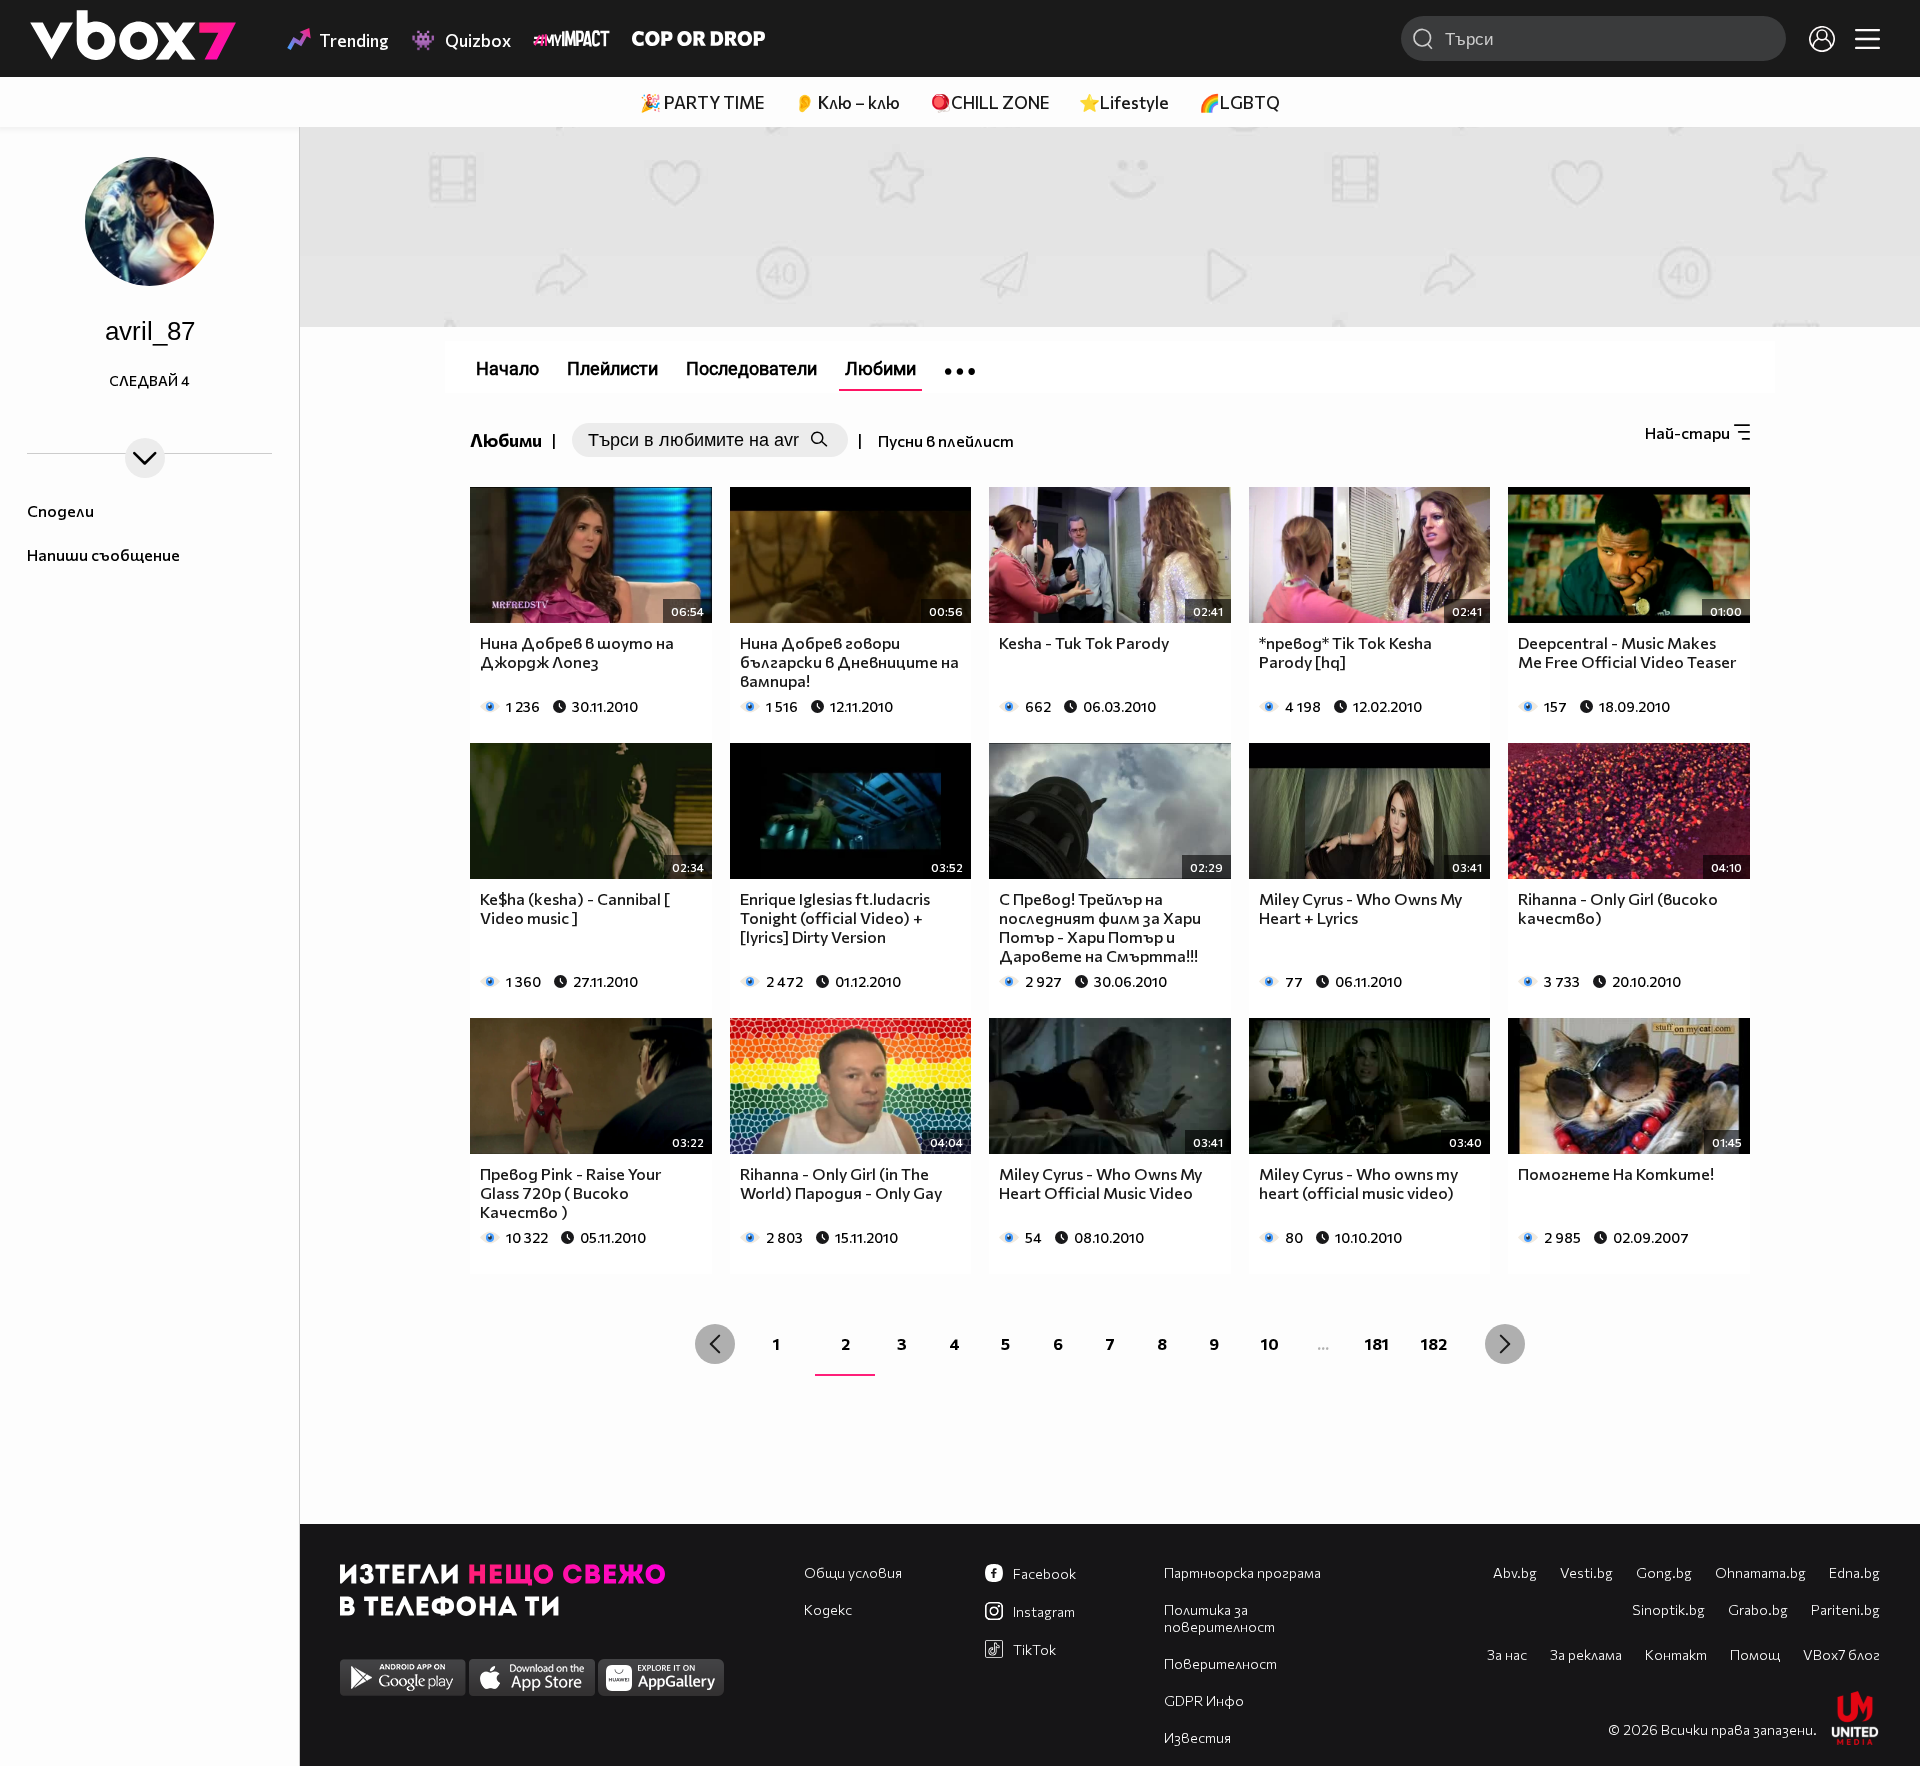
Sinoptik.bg (1668, 1609)
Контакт (1676, 1654)
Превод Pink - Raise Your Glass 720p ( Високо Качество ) (570, 1192)
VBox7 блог (1841, 1654)
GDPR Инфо (1204, 1700)
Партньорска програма (1242, 1572)
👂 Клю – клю (847, 102)
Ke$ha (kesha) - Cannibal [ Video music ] (575, 908)
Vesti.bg (1586, 1572)
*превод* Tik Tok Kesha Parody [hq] (1345, 652)
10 (1270, 1343)
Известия (1197, 1737)
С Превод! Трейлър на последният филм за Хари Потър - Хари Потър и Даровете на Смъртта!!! (1100, 927)
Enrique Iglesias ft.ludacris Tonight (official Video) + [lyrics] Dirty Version (835, 917)
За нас (1507, 1654)
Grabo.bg (1758, 1609)
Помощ (1755, 1654)
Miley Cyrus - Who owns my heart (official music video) (1358, 1183)
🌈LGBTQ (1239, 102)
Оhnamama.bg (1760, 1572)
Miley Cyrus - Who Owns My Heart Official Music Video (1100, 1183)
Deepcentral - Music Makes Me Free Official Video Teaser (1627, 652)
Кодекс (828, 1609)
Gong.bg (1664, 1572)
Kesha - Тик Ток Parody (1084, 642)
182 (1434, 1343)
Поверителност (1220, 1663)
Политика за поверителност (1219, 1618)
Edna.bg (1854, 1572)
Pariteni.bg (1845, 1609)
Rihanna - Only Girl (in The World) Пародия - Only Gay (841, 1183)
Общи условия (853, 1572)
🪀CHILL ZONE (989, 102)
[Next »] (1505, 1344)
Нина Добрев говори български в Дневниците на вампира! (849, 661)
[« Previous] (715, 1344)
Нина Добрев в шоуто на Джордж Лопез (577, 652)
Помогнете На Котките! (1616, 1173)
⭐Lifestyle (1124, 102)
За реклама (1586, 1654)
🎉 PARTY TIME (702, 102)
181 (1377, 1343)
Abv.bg (1515, 1572)
